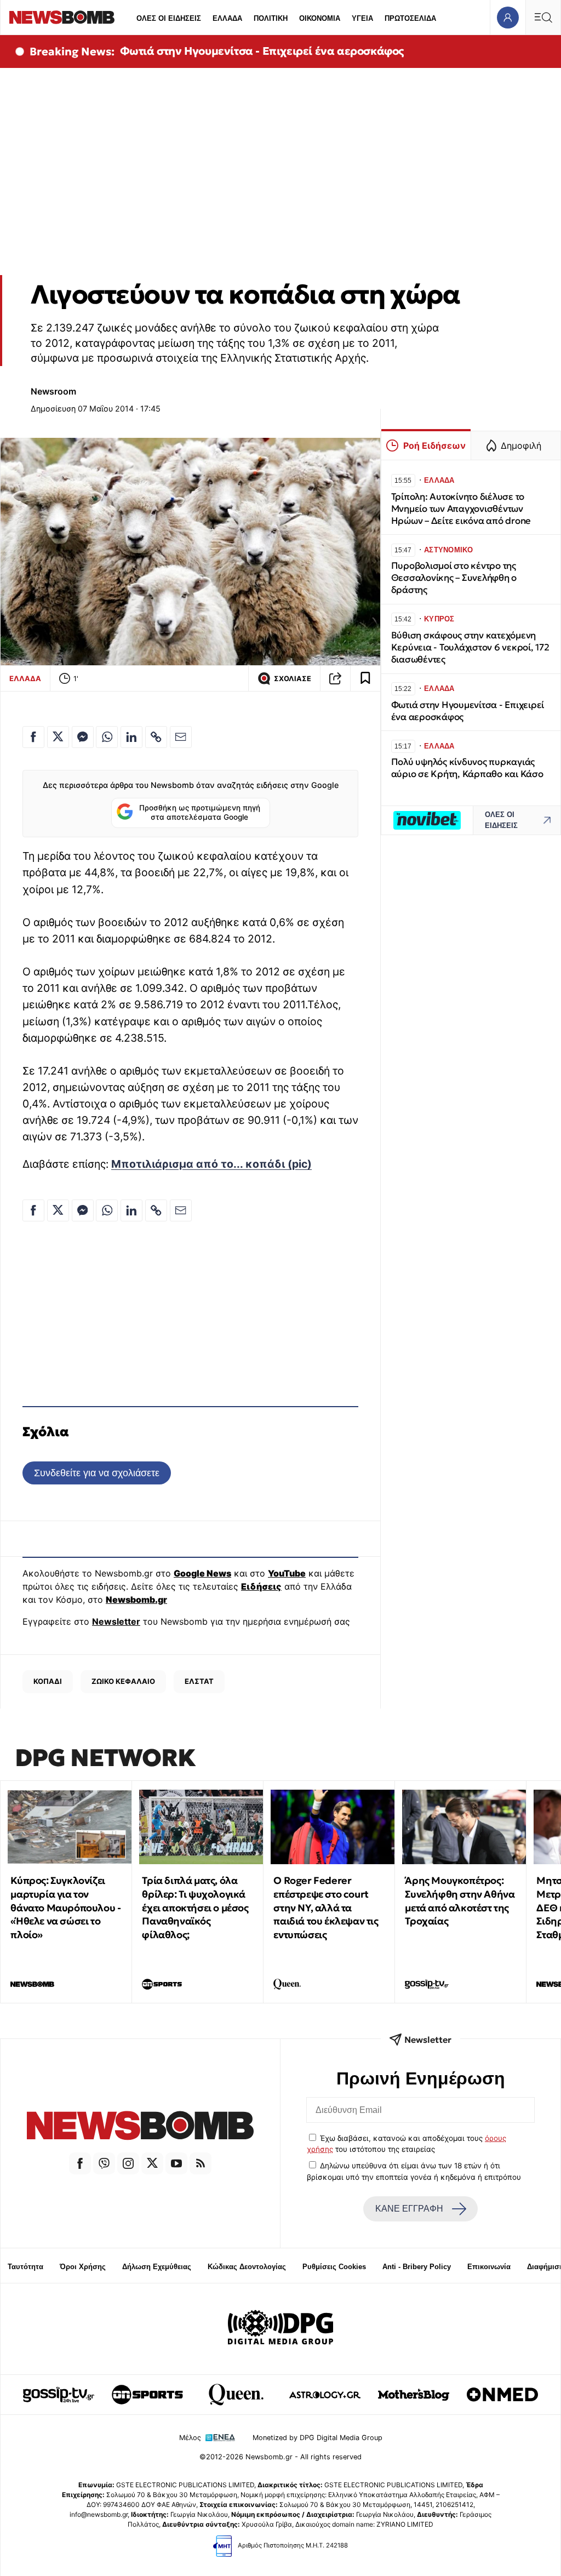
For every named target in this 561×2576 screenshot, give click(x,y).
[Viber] (104, 2163)
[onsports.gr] (147, 2395)
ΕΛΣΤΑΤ (199, 1681)
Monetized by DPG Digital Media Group (317, 2438)
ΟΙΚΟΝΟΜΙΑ (320, 18)
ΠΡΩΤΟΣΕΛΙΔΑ (410, 18)
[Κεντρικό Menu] (543, 17)
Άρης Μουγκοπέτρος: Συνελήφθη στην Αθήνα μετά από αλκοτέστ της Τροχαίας (460, 1901)
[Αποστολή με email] (181, 737)
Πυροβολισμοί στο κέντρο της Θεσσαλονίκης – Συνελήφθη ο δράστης (454, 578)
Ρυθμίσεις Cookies (334, 2267)
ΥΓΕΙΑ (362, 18)
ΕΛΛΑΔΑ (227, 18)
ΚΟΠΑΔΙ (48, 1681)
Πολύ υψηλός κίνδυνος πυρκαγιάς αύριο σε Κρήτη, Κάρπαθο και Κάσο (467, 768)
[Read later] (365, 678)
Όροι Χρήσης (83, 2267)
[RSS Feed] (201, 2163)
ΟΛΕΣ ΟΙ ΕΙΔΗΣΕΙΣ (169, 18)
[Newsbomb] (140, 2127)
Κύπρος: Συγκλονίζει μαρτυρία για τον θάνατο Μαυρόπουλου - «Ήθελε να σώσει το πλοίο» (65, 1907)
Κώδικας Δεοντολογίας (247, 2267)
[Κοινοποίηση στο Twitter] (58, 737)
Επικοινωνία (489, 2267)
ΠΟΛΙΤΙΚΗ (271, 18)
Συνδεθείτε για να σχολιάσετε (97, 1473)
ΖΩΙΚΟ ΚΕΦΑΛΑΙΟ (123, 1681)
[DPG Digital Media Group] (280, 2329)
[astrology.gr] (325, 2395)
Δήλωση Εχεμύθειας (157, 2267)
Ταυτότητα (25, 2267)
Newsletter (116, 1621)
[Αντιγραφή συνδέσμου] (335, 678)
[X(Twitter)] (152, 2163)
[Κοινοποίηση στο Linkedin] (131, 737)
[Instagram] (128, 2163)
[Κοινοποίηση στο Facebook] (33, 737)
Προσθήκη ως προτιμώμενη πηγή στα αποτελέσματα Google (200, 813)
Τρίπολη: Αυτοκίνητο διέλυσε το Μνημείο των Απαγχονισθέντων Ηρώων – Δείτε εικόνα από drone (461, 509)
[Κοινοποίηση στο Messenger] (83, 737)
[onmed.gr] (502, 2395)
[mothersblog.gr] (414, 2395)
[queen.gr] (236, 2395)
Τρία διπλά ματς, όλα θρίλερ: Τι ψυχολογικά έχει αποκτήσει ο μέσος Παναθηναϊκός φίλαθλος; (195, 1907)
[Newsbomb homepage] (62, 17)
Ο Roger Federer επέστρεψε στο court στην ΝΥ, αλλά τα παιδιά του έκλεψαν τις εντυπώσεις (326, 1907)
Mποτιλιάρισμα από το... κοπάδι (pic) (211, 1164)
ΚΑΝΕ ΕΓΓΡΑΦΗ (409, 2209)
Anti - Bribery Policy (417, 2267)
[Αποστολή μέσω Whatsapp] (107, 737)
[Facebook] (80, 2163)
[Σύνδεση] (508, 17)
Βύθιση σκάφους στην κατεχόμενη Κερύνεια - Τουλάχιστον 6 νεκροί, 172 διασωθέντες (470, 647)
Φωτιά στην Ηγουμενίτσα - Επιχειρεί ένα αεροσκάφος (262, 51)
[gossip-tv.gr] (59, 2395)
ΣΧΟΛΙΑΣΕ (293, 679)
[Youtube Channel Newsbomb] (176, 2163)
